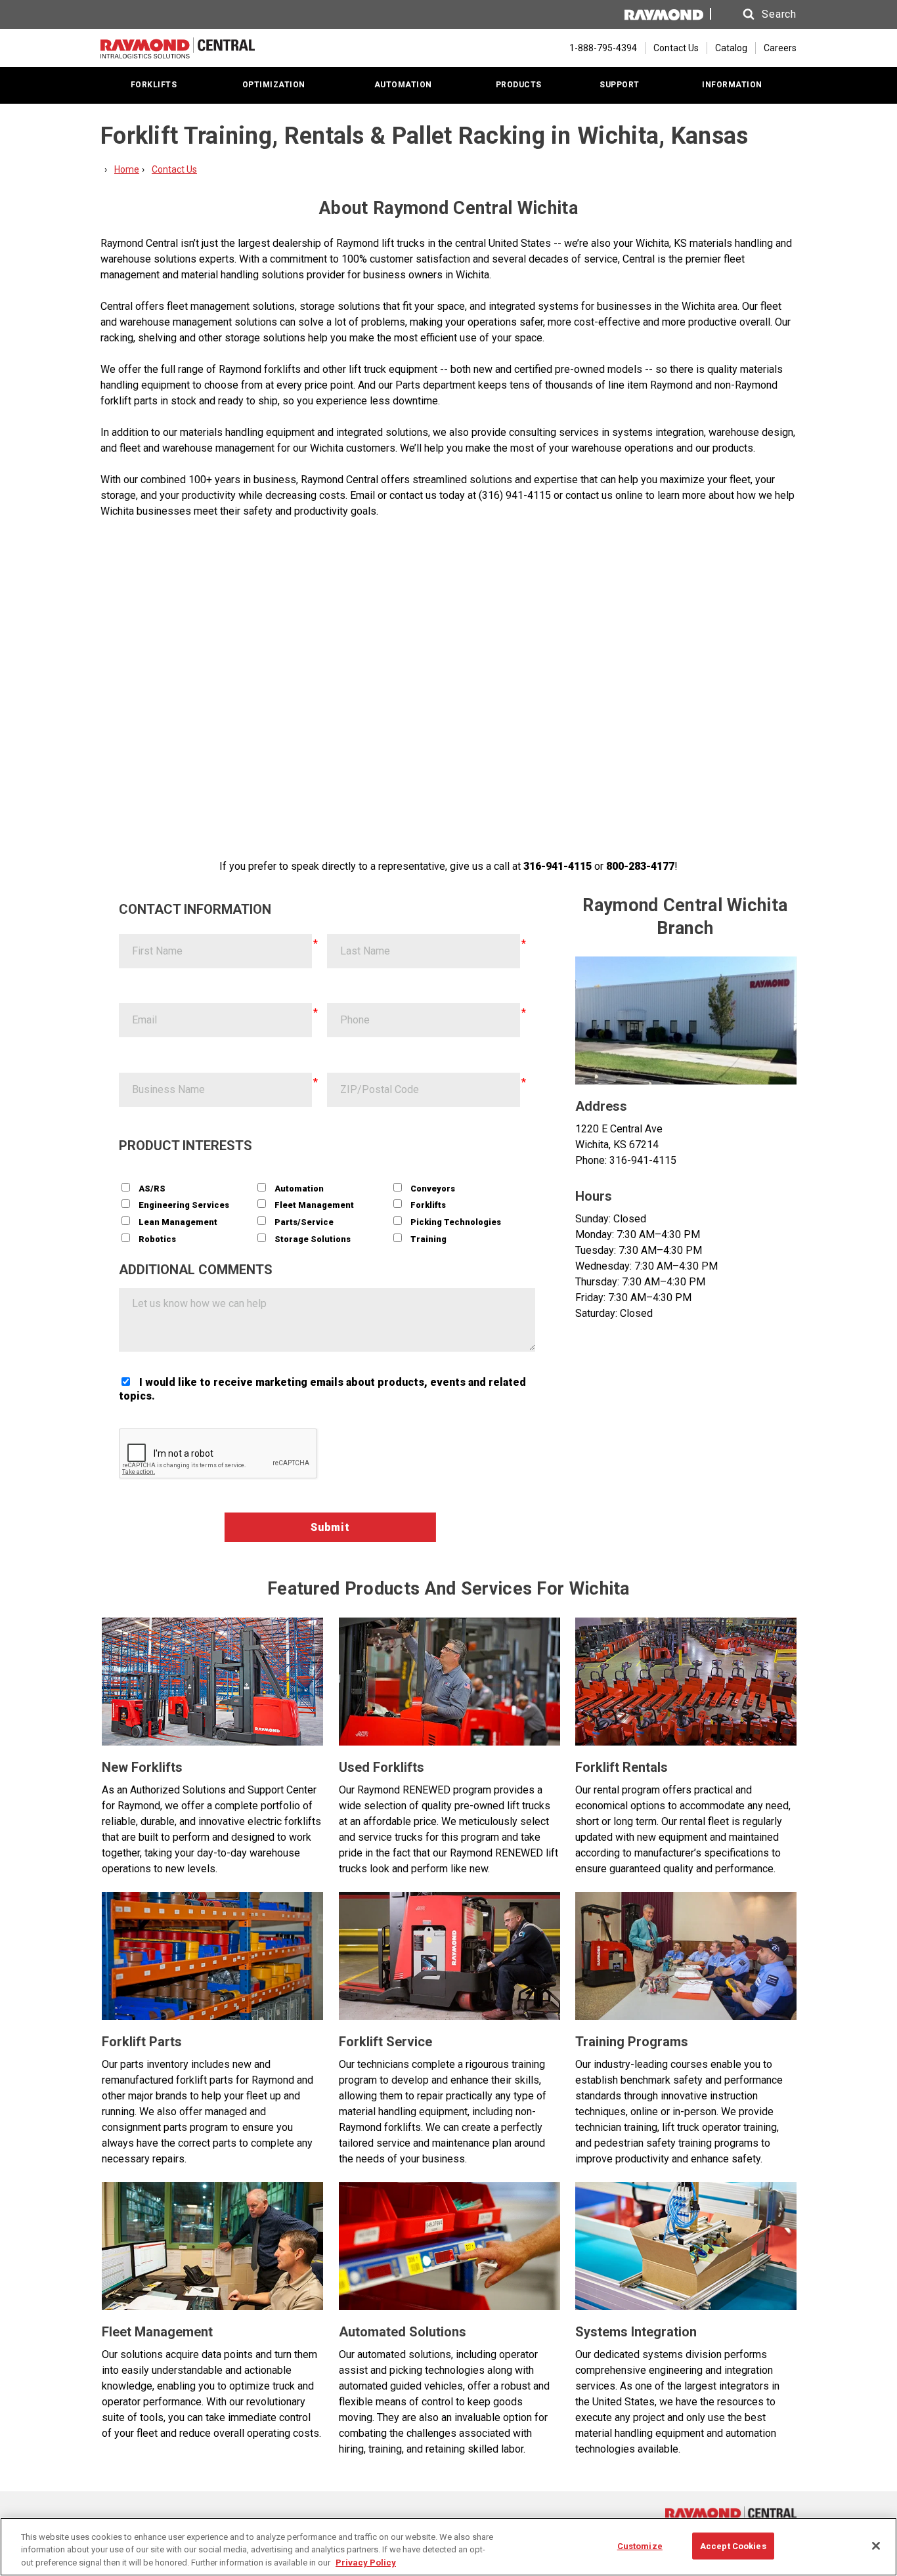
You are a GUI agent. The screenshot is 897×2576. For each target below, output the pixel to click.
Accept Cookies (733, 2545)
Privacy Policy (366, 2563)
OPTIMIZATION (274, 85)
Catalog (731, 48)
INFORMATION (732, 85)
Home (127, 169)
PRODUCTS (519, 85)
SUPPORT (620, 85)
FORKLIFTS (154, 85)
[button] (757, 14)
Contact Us (676, 48)
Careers (780, 48)
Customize (640, 2545)
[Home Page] (178, 48)
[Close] (876, 2546)
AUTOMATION (403, 85)
